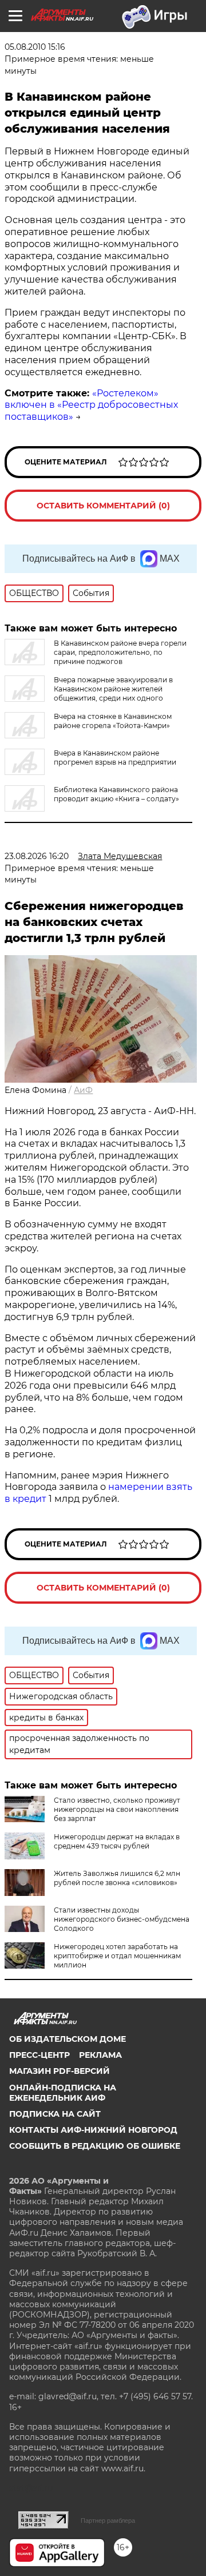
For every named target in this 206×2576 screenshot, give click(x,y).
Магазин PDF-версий (60, 2071)
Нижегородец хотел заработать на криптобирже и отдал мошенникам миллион (117, 1956)
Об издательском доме (68, 2039)
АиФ (83, 1090)
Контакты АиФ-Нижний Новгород (93, 2130)
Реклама (100, 2055)
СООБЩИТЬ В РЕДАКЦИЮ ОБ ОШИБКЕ (95, 2146)
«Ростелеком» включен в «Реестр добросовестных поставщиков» (91, 405)
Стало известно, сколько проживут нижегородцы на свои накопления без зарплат (117, 1809)
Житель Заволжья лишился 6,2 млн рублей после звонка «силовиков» (117, 1878)
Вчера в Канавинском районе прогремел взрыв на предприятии (115, 758)
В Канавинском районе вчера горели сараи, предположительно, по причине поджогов (120, 652)
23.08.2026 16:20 (37, 856)
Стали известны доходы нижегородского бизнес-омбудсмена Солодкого (122, 1919)
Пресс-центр (39, 2055)
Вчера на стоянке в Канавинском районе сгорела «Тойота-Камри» (113, 721)
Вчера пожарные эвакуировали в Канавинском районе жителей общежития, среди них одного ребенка (89, 693)
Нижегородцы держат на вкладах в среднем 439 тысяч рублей (117, 1841)
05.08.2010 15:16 (35, 47)
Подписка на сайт (55, 2114)
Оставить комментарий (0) (103, 506)
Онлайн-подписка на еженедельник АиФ (63, 2093)
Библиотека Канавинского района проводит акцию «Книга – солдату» (116, 794)
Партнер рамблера (108, 2521)
